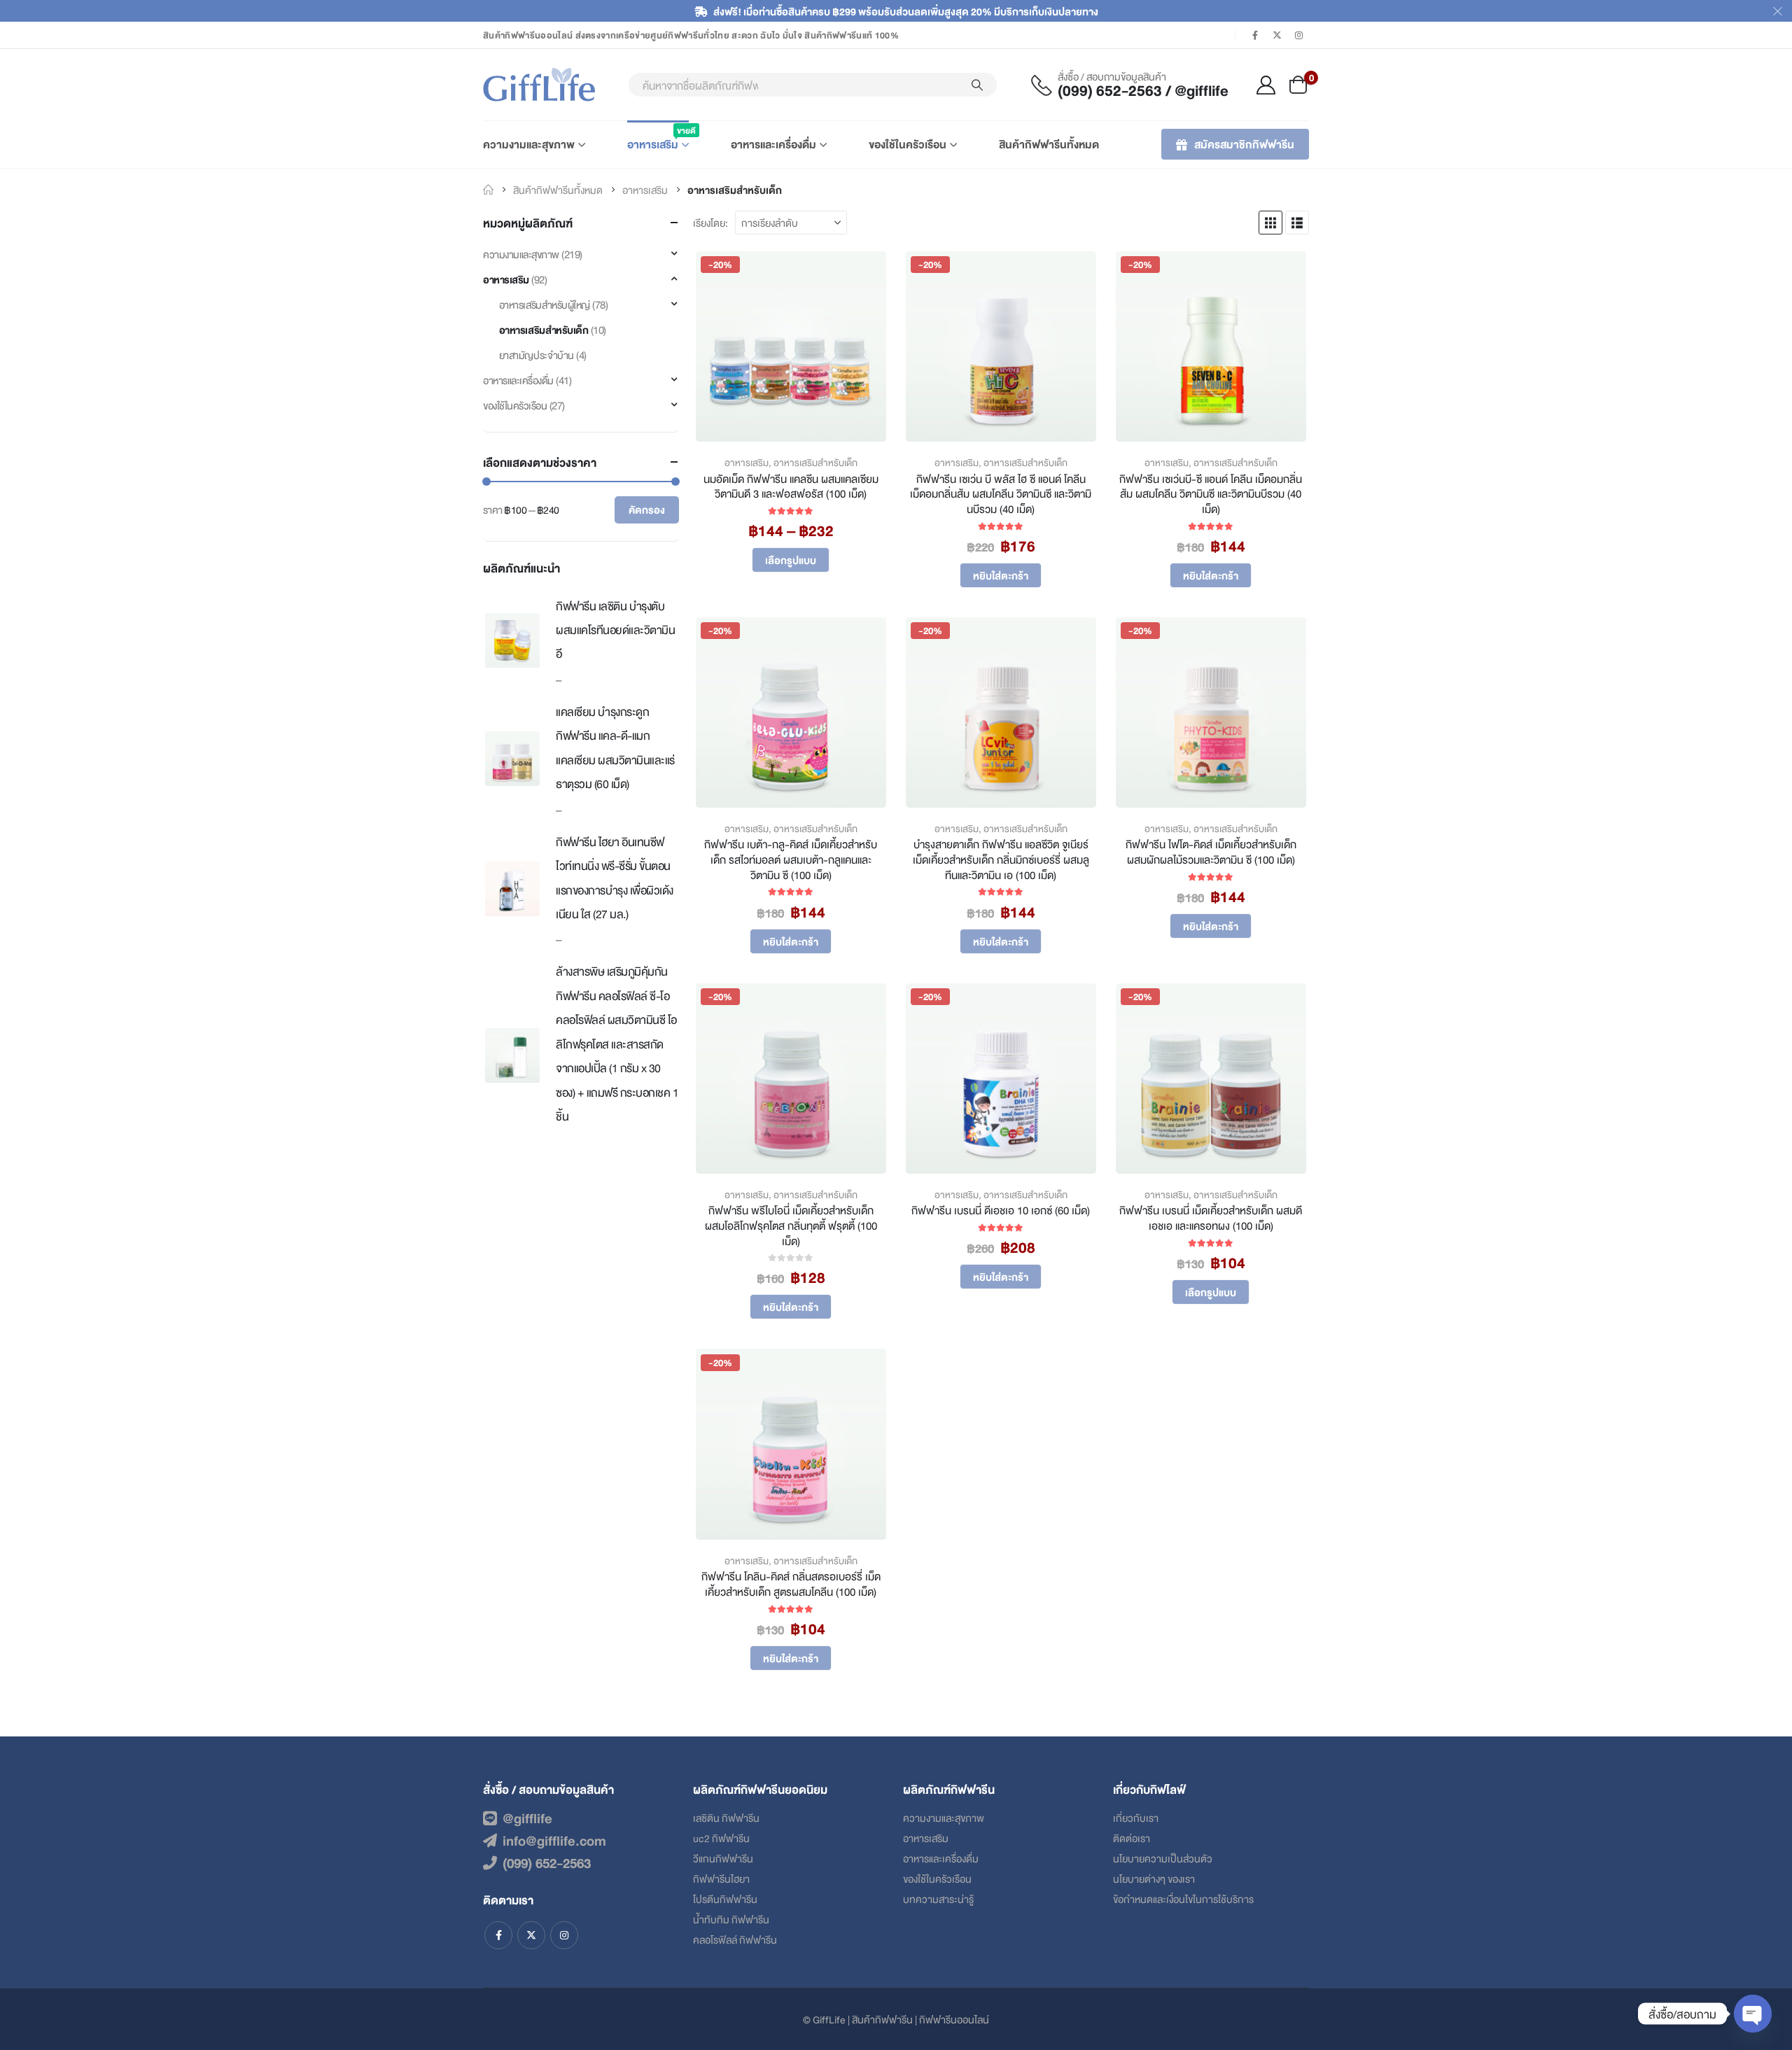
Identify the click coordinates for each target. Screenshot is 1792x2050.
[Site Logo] (539, 85)
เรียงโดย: (710, 222)
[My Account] (1266, 85)
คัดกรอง (647, 509)
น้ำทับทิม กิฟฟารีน (731, 1919)
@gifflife (527, 1818)
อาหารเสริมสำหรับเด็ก (815, 462)
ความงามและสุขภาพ (529, 144)
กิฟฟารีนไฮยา (721, 1878)
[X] (1277, 35)
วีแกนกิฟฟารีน (723, 1858)
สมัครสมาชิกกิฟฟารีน (1244, 144)
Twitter (531, 1935)
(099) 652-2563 (547, 1862)
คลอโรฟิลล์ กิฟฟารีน (735, 1939)
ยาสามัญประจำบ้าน (537, 354)
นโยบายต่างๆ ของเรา (1154, 1878)
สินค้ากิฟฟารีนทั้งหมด (1049, 144)
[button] (1270, 223)
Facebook (498, 1935)
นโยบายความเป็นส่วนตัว (1163, 1858)
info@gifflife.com (554, 1840)
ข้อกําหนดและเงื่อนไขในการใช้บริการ (1183, 1898)
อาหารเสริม (658, 138)
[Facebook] (1255, 35)
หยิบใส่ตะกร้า (1001, 575)
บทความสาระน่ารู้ (938, 1898)
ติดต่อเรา (1132, 1838)
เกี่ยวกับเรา (1136, 1817)
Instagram (564, 1935)
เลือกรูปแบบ (791, 560)
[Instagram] (1299, 35)
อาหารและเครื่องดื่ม (773, 144)
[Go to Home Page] (488, 190)
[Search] (977, 85)
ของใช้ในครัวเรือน (908, 144)
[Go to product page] (512, 640)
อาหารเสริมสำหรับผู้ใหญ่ (545, 304)
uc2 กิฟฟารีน (721, 1838)
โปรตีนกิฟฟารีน (725, 1898)
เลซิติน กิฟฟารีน (726, 1817)
